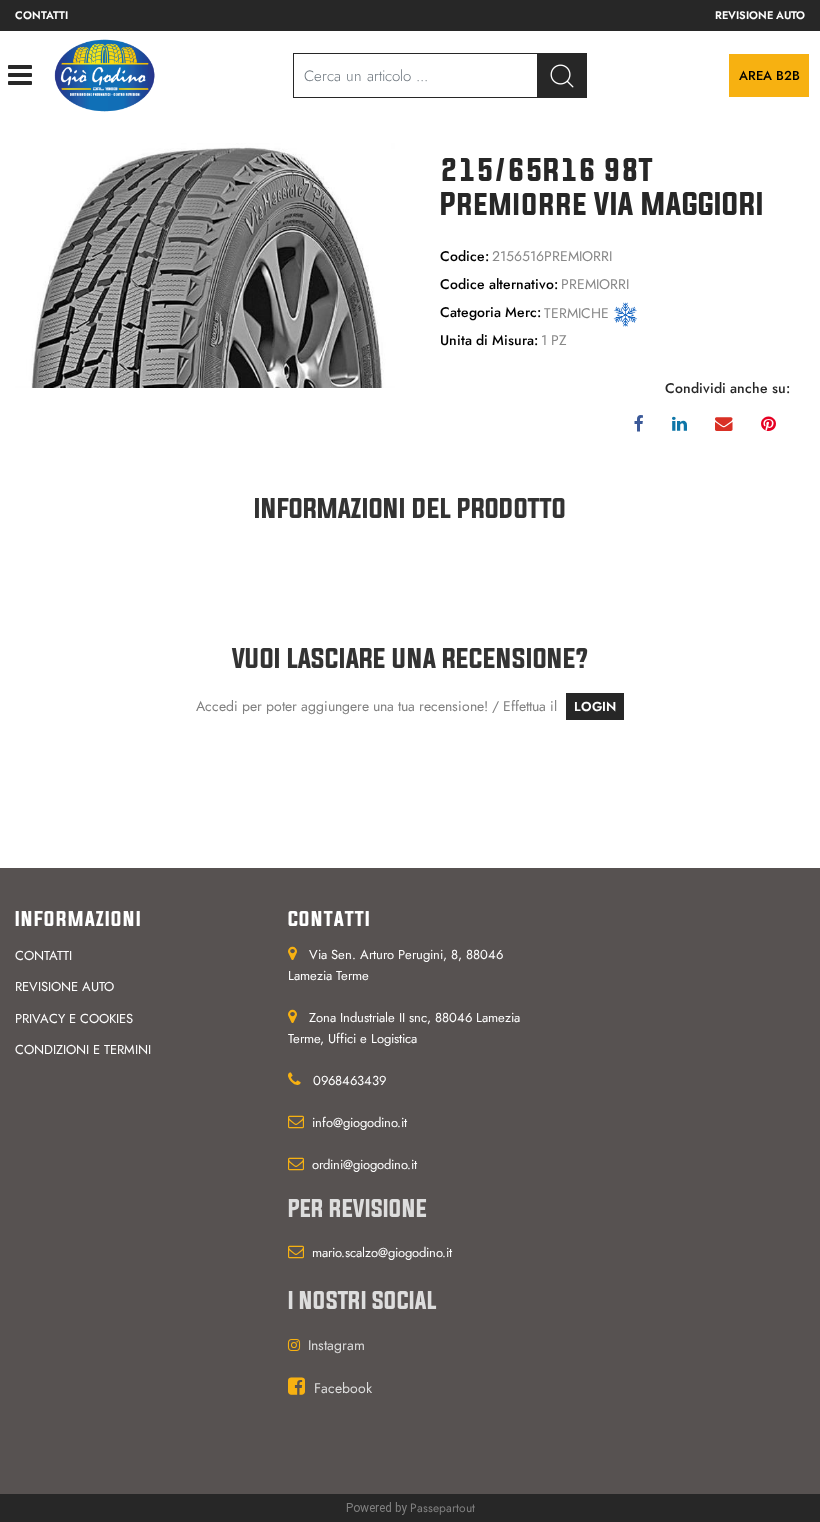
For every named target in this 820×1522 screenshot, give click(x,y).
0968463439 (349, 1080)
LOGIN (595, 706)
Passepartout (442, 1508)
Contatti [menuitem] (41, 15)
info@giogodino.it (359, 1122)
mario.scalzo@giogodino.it (382, 1252)
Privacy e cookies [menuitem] (74, 1018)
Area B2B (769, 75)
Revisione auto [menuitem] (760, 15)
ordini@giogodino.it (364, 1164)
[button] (205, 264)
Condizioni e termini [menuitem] (83, 1049)
